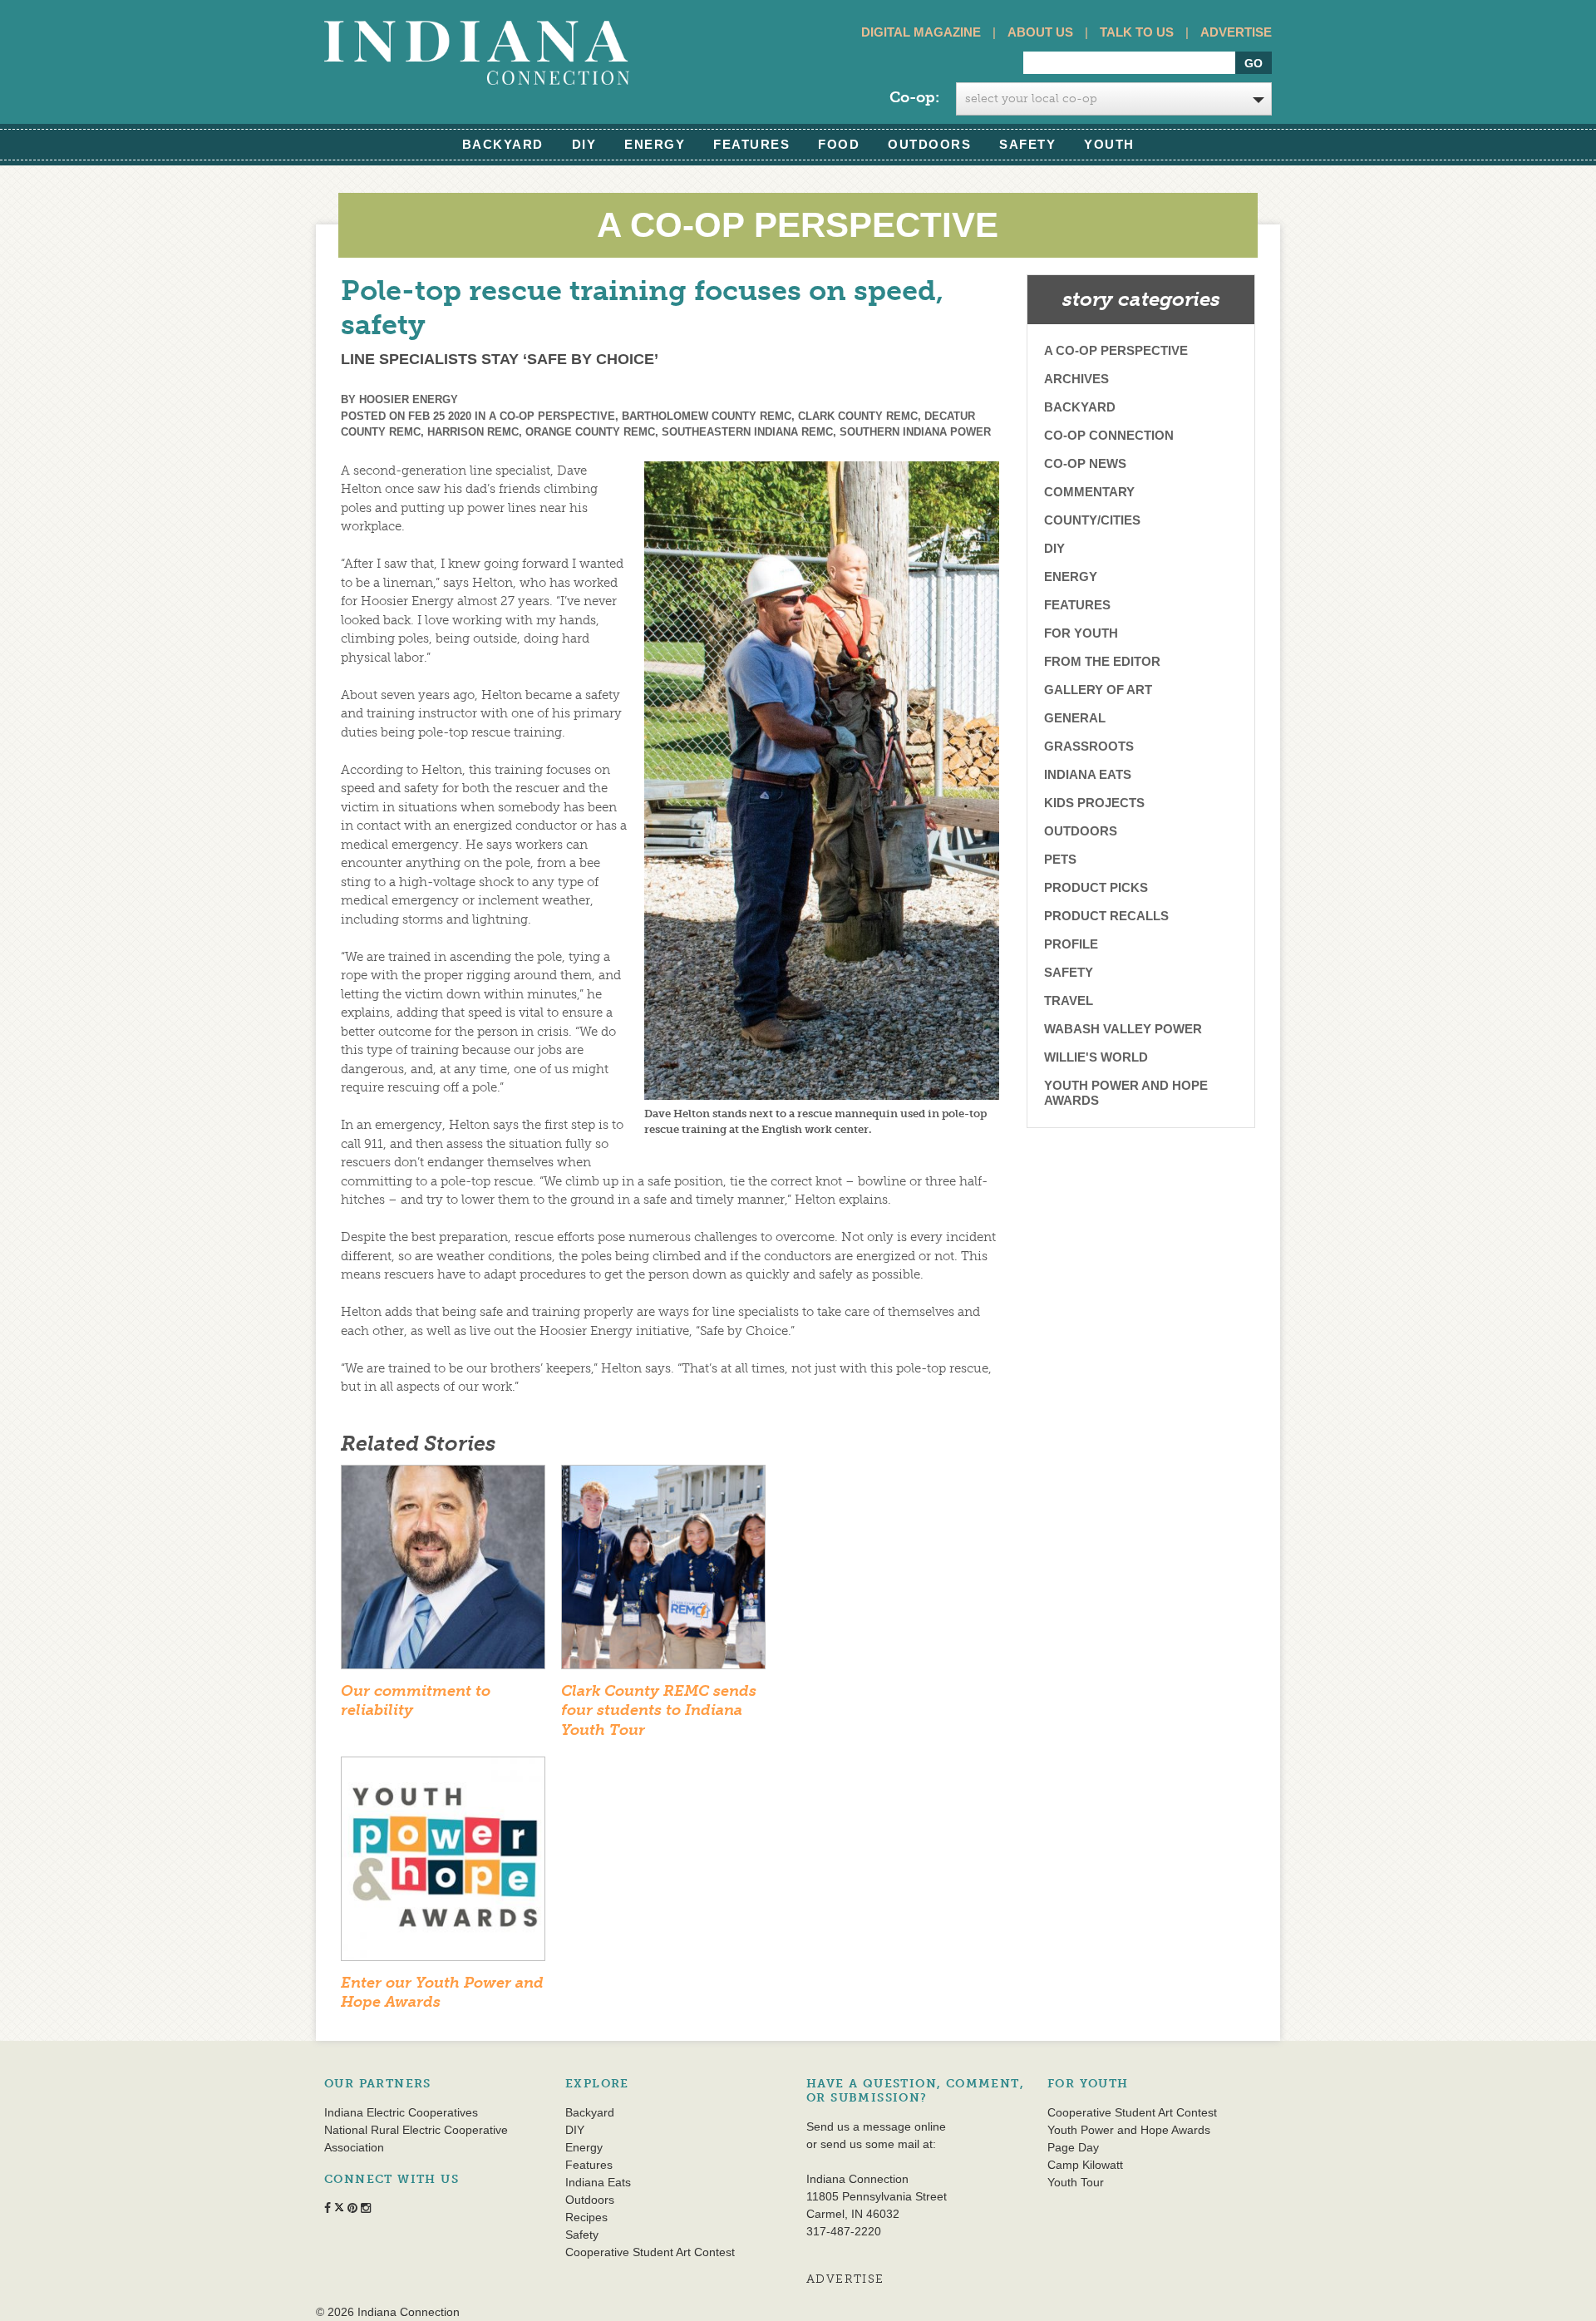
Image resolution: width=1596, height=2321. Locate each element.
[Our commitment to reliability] (443, 1573)
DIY (584, 144)
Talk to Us (1137, 32)
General (1075, 718)
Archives (1076, 379)
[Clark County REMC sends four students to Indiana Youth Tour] (663, 1573)
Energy (655, 144)
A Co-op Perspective (552, 416)
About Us (1040, 32)
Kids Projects (1094, 803)
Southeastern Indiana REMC (747, 432)
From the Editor (1102, 661)
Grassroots (1089, 746)
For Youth (1081, 633)
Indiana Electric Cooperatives (401, 2112)
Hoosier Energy (409, 399)
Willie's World (1096, 1057)
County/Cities (1092, 520)
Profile (1071, 944)
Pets (1060, 859)
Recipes (586, 2217)
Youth (1109, 144)
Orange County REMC (590, 432)
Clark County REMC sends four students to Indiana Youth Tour (659, 1710)
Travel (1069, 1000)
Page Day (1073, 2147)
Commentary (1089, 492)
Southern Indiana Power (915, 432)
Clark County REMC (858, 416)
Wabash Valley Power (1123, 1029)
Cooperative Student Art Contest (650, 2252)
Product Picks (1096, 887)
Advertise (1236, 32)
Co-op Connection (1109, 435)
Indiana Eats (1088, 774)
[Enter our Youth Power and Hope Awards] (443, 1864)
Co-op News (1085, 463)
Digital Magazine (921, 32)
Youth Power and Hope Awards (1126, 1093)
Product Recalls (1106, 916)
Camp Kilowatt (1085, 2165)
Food (839, 144)
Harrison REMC (473, 432)
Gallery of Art (1098, 690)
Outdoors (929, 144)
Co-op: (914, 97)
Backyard (503, 144)
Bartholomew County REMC (707, 416)
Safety (1027, 144)
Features (751, 144)
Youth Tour (1076, 2182)
